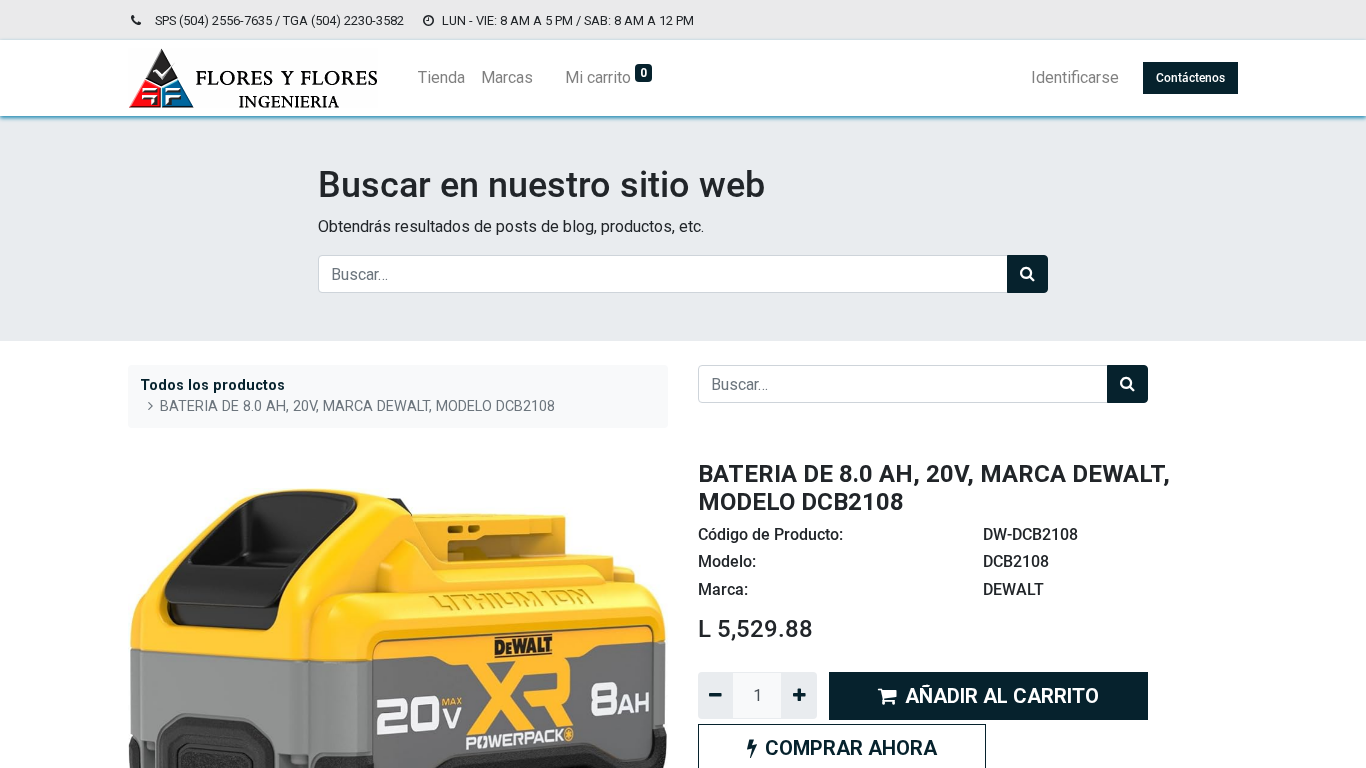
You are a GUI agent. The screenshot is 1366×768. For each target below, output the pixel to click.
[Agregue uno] (798, 695)
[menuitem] (441, 78)
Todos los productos (212, 385)
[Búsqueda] (1027, 274)
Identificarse (1075, 77)
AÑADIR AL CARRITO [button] (1002, 696)
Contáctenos (1190, 78)
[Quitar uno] (715, 695)
